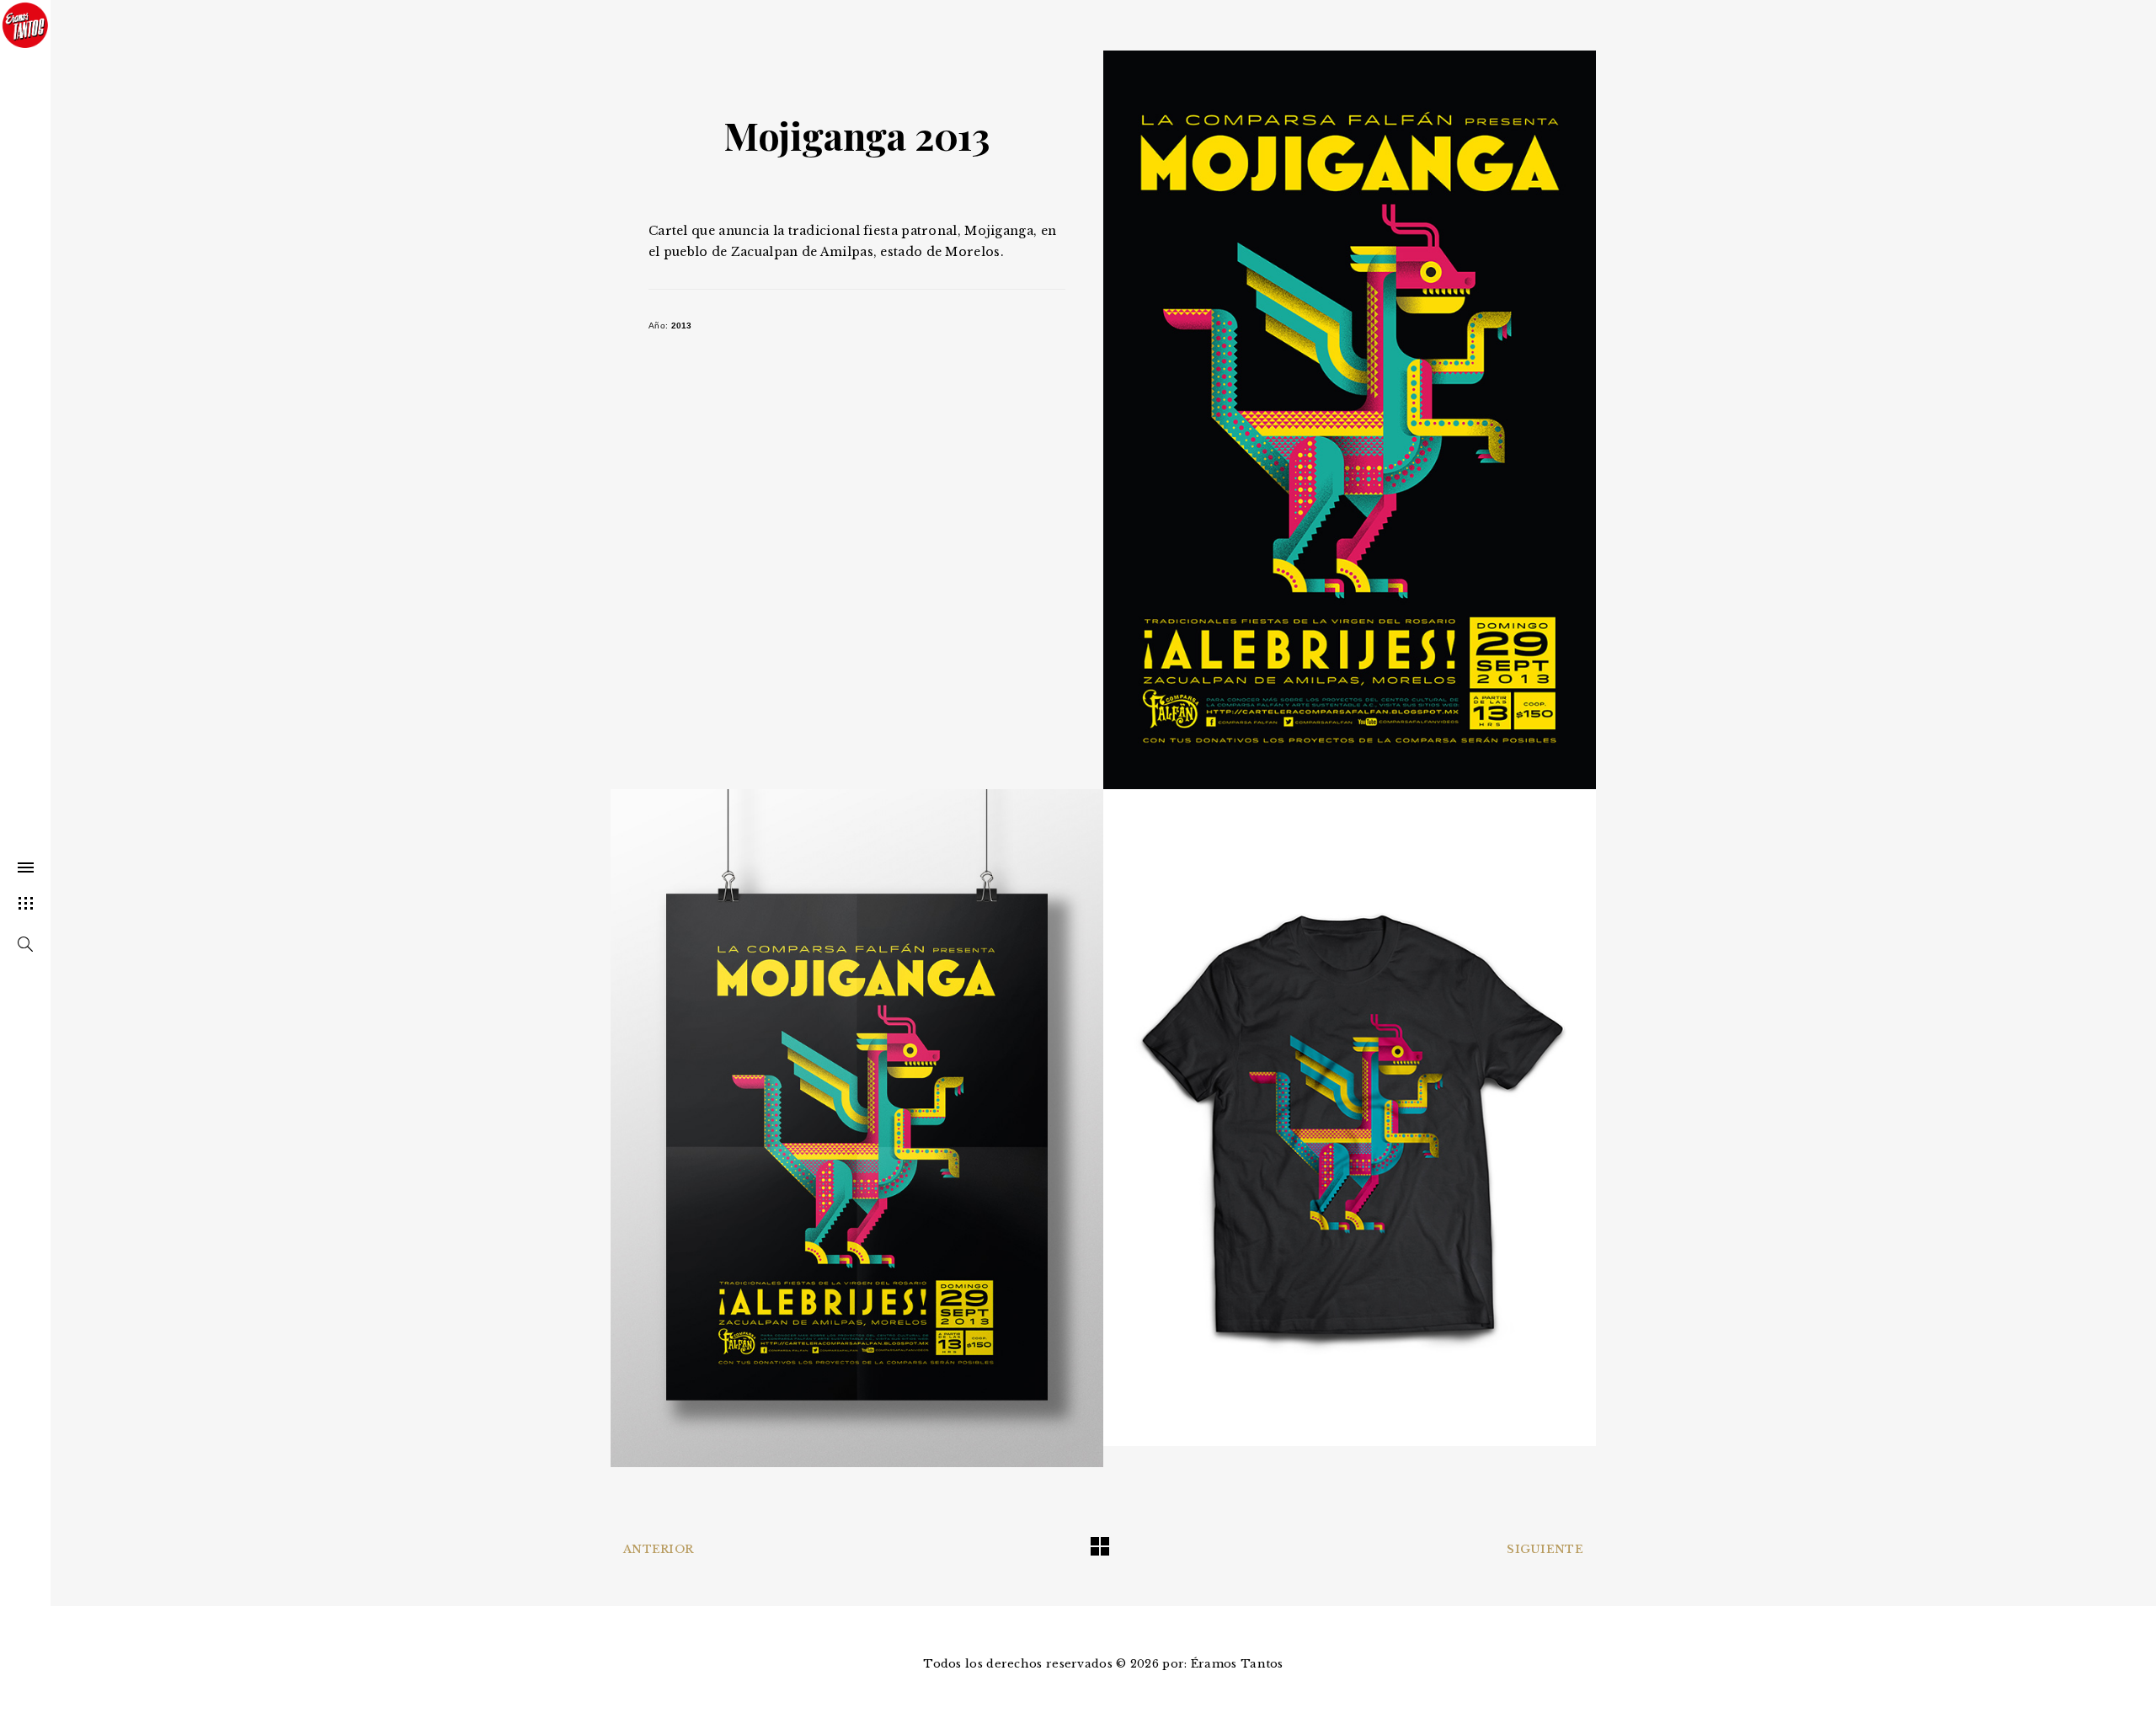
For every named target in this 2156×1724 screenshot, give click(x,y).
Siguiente (1545, 1549)
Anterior (658, 1549)
